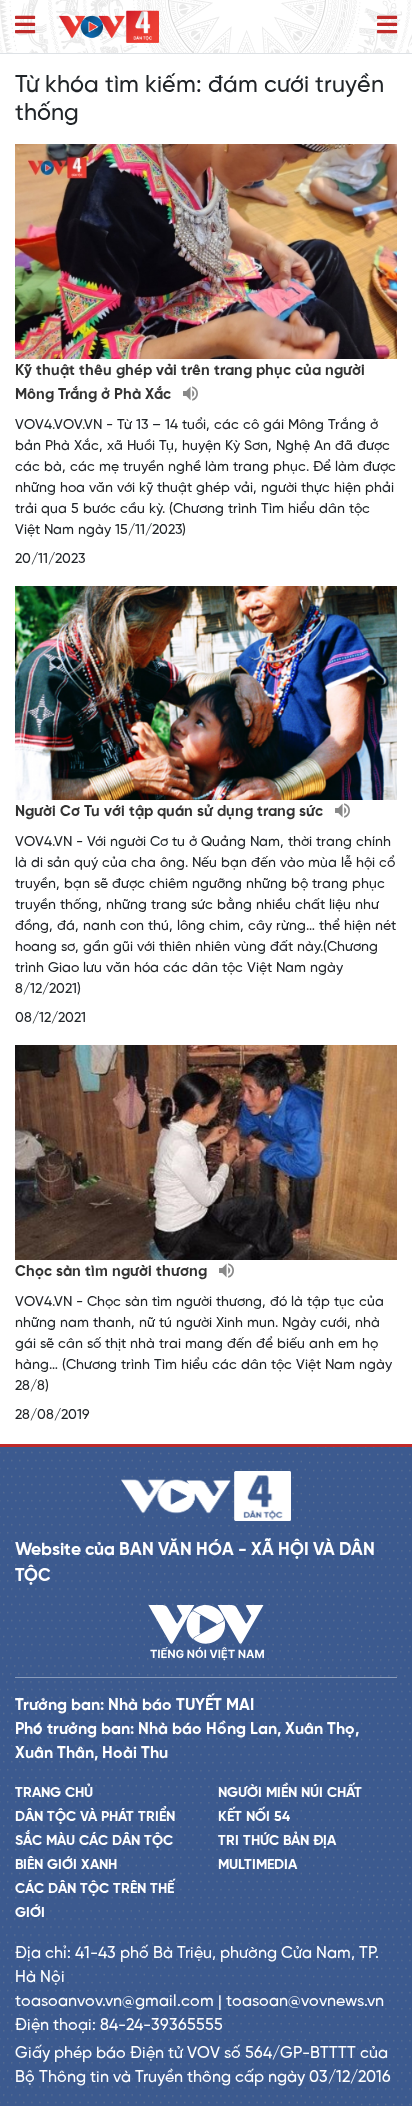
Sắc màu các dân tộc (94, 1841)
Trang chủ (54, 1793)
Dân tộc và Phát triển (95, 1817)
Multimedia (257, 1865)
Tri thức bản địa (277, 1841)
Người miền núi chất (290, 1793)
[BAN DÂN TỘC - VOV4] (109, 26)
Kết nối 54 (254, 1817)
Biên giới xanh (66, 1865)
